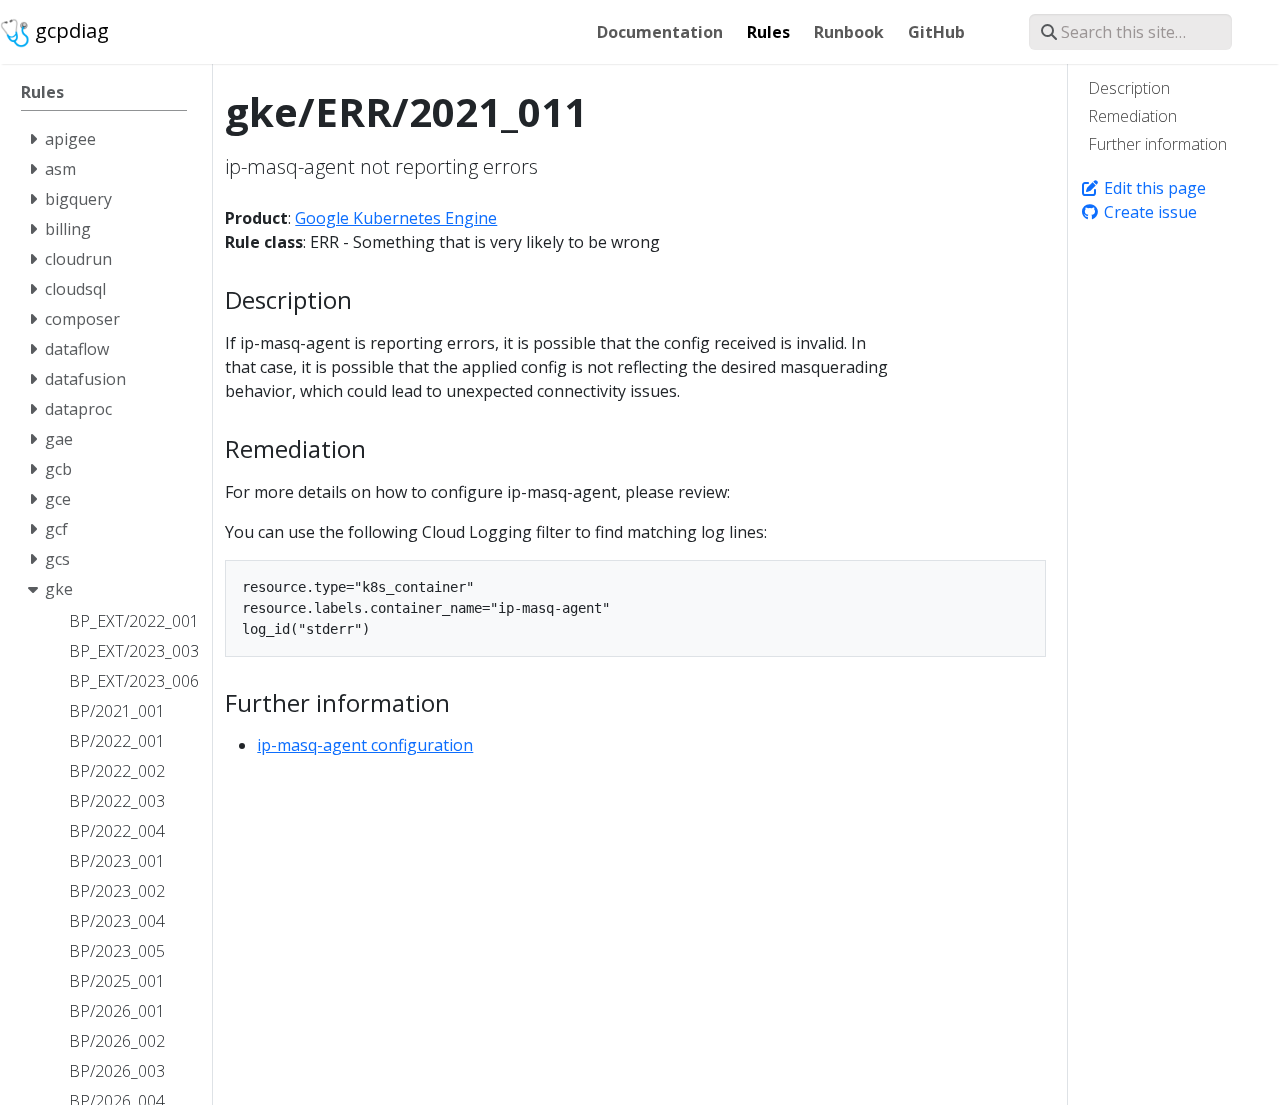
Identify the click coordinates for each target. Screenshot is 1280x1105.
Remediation (1132, 116)
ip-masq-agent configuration (365, 745)
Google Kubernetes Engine (396, 218)
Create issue (1148, 212)
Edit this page (1153, 188)
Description (1129, 88)
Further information (1157, 144)
